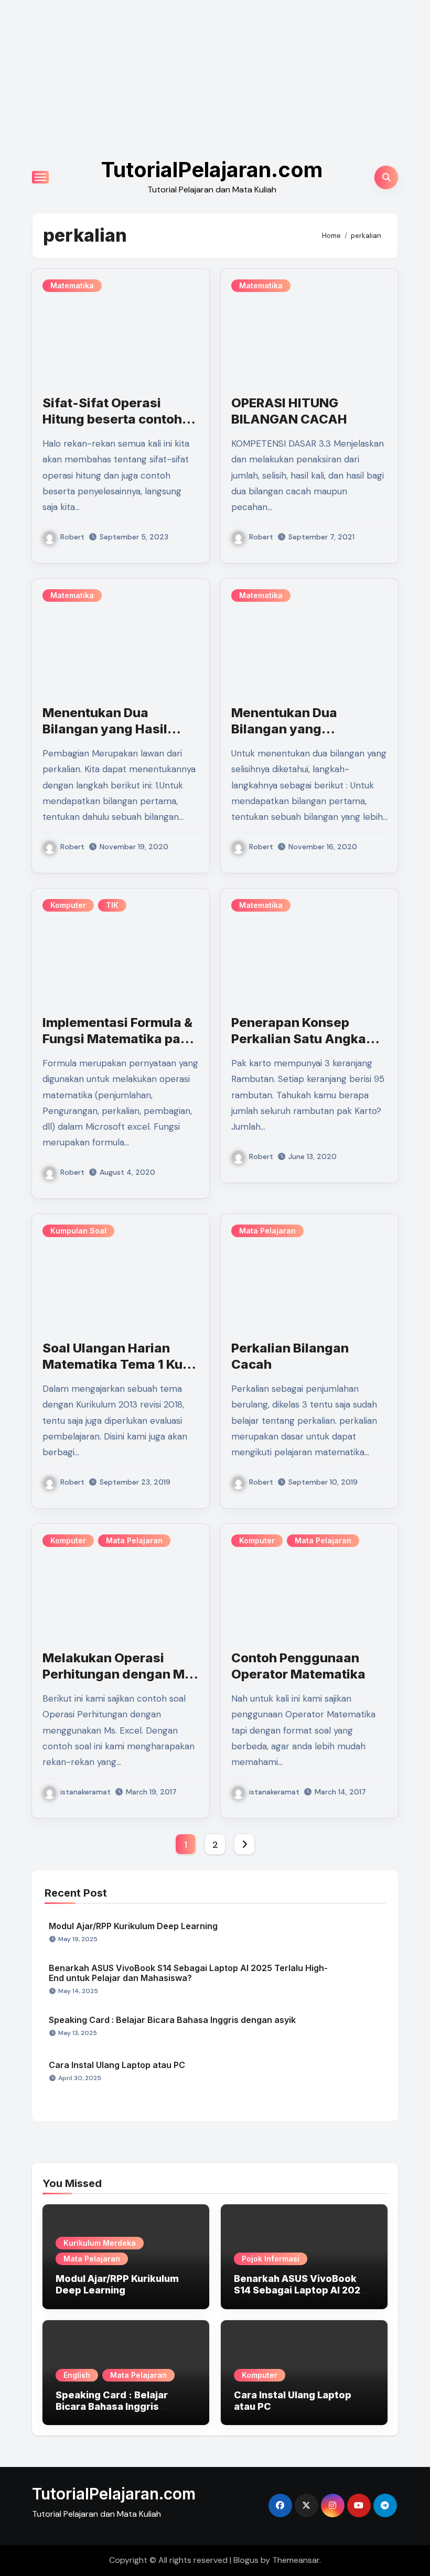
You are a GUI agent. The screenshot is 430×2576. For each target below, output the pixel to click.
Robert (72, 537)
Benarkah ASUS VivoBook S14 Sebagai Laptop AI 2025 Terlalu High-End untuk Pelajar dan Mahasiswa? (188, 1973)
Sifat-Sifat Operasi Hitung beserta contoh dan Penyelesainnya (112, 419)
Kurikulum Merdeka (100, 2243)
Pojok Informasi (271, 2259)
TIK (112, 905)
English (77, 2375)
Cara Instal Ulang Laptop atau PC (117, 2065)
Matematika (72, 285)
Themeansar (296, 2560)
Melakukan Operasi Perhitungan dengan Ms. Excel (119, 1674)
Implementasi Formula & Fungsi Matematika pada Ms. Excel (120, 1039)
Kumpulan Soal (78, 1231)
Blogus (246, 2560)
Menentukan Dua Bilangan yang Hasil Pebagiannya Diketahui (115, 729)
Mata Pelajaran (267, 1231)
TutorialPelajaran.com (212, 170)
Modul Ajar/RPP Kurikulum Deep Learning (133, 1926)
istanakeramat (85, 1792)
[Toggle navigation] (40, 177)
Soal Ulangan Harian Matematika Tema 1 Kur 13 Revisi (115, 1364)
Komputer (68, 905)
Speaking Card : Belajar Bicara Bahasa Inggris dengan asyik (172, 2020)
